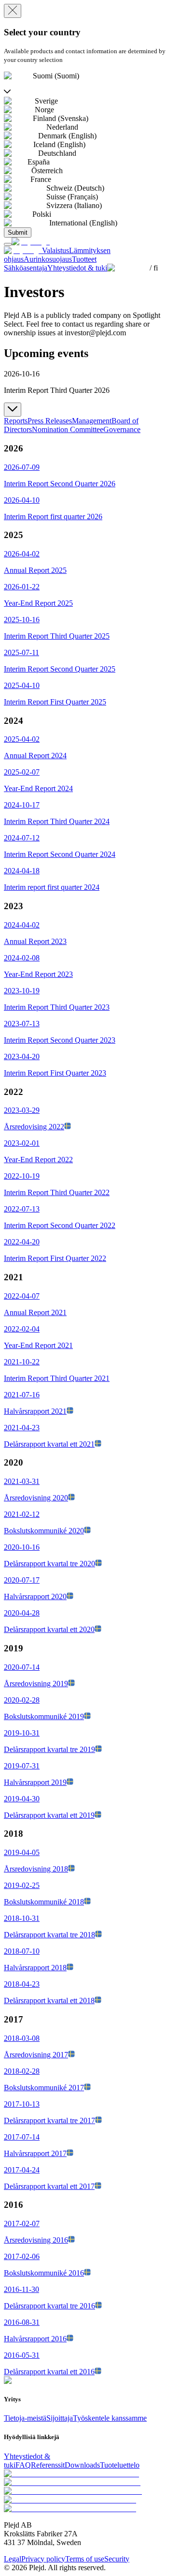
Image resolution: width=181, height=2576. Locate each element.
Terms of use (85, 2559)
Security (117, 2559)
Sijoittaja (60, 2418)
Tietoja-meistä (25, 2418)
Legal (13, 2559)
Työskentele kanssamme (110, 2418)
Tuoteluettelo (120, 2465)
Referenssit (48, 2465)
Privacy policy (43, 2559)
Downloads (82, 2465)
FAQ (23, 2465)
